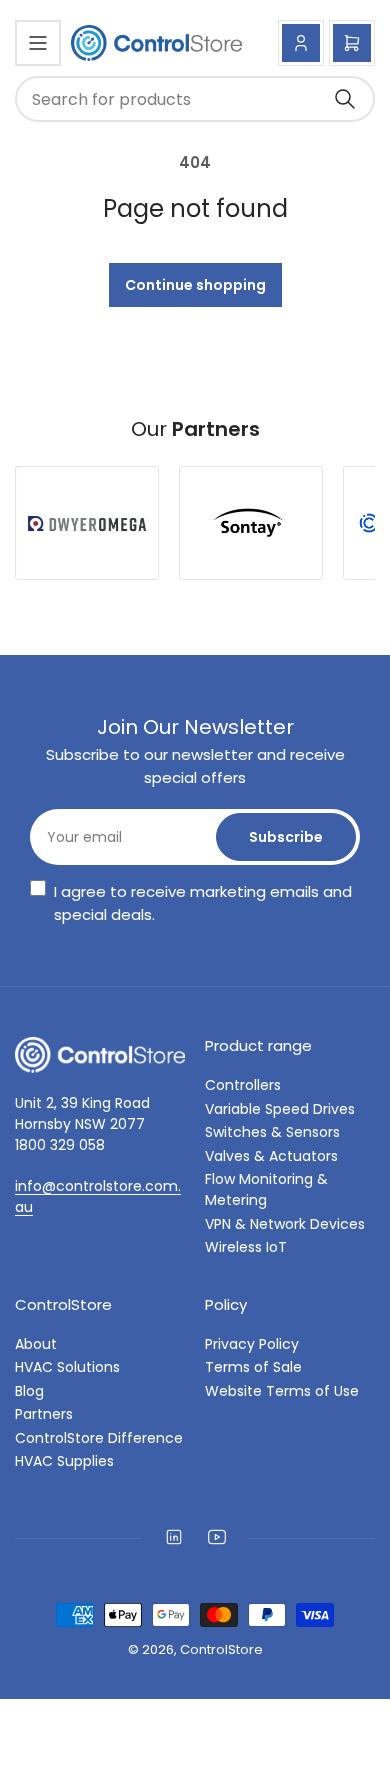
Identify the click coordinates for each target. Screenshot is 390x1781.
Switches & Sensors (272, 1132)
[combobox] (195, 99)
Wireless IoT (246, 1247)
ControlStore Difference (99, 1438)
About (36, 1344)
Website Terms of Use (282, 1391)
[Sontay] (251, 523)
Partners (44, 1414)
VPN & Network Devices (285, 1224)
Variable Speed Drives (280, 1109)
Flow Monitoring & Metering (266, 1189)
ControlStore (221, 1649)
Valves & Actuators (271, 1156)
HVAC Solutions (67, 1367)
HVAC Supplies (64, 1461)
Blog (29, 1391)
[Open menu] (38, 43)
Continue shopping (195, 285)
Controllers (243, 1085)
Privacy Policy (252, 1344)
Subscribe (286, 837)
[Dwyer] (87, 523)
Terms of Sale (253, 1367)
